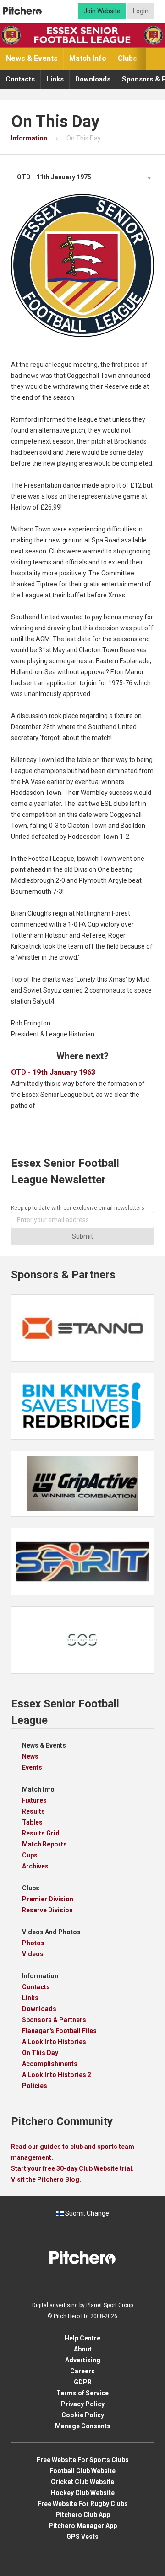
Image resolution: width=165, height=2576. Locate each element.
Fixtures (34, 1800)
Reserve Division (47, 1910)
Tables (32, 1822)
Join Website (102, 11)
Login (141, 11)
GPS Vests (82, 2537)
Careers (82, 2371)
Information (40, 1976)
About (83, 2349)
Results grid (41, 1833)
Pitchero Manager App (83, 2526)
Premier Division (48, 1899)
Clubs (127, 58)
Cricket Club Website (82, 2482)
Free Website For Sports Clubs (83, 2460)
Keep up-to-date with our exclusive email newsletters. (78, 1208)
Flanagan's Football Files (59, 2031)
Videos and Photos (51, 1932)
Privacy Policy (83, 2404)
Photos (33, 1943)
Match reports (44, 1844)
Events (32, 1767)
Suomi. (86, 2213)
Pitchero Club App (83, 2515)
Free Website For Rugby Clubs (83, 2504)
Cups (30, 1855)
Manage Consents (83, 2426)
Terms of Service (82, 2393)
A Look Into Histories (54, 2042)
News (30, 1756)
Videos (33, 1954)
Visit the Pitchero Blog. (46, 2179)
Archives (35, 1866)
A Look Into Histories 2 (57, 2075)
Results (33, 1811)
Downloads (93, 79)
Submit (82, 1236)
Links (55, 79)
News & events (32, 58)
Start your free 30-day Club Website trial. (72, 2168)
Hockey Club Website (83, 2493)
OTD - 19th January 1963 (57, 1072)
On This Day (40, 2053)
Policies (35, 2086)
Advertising (83, 2360)
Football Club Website (82, 2471)
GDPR (83, 2382)
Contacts (20, 79)
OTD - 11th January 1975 (54, 177)
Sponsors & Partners (54, 2020)
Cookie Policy (83, 2415)
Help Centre (82, 2338)
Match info (88, 58)
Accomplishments (50, 2064)
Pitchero (22, 11)
